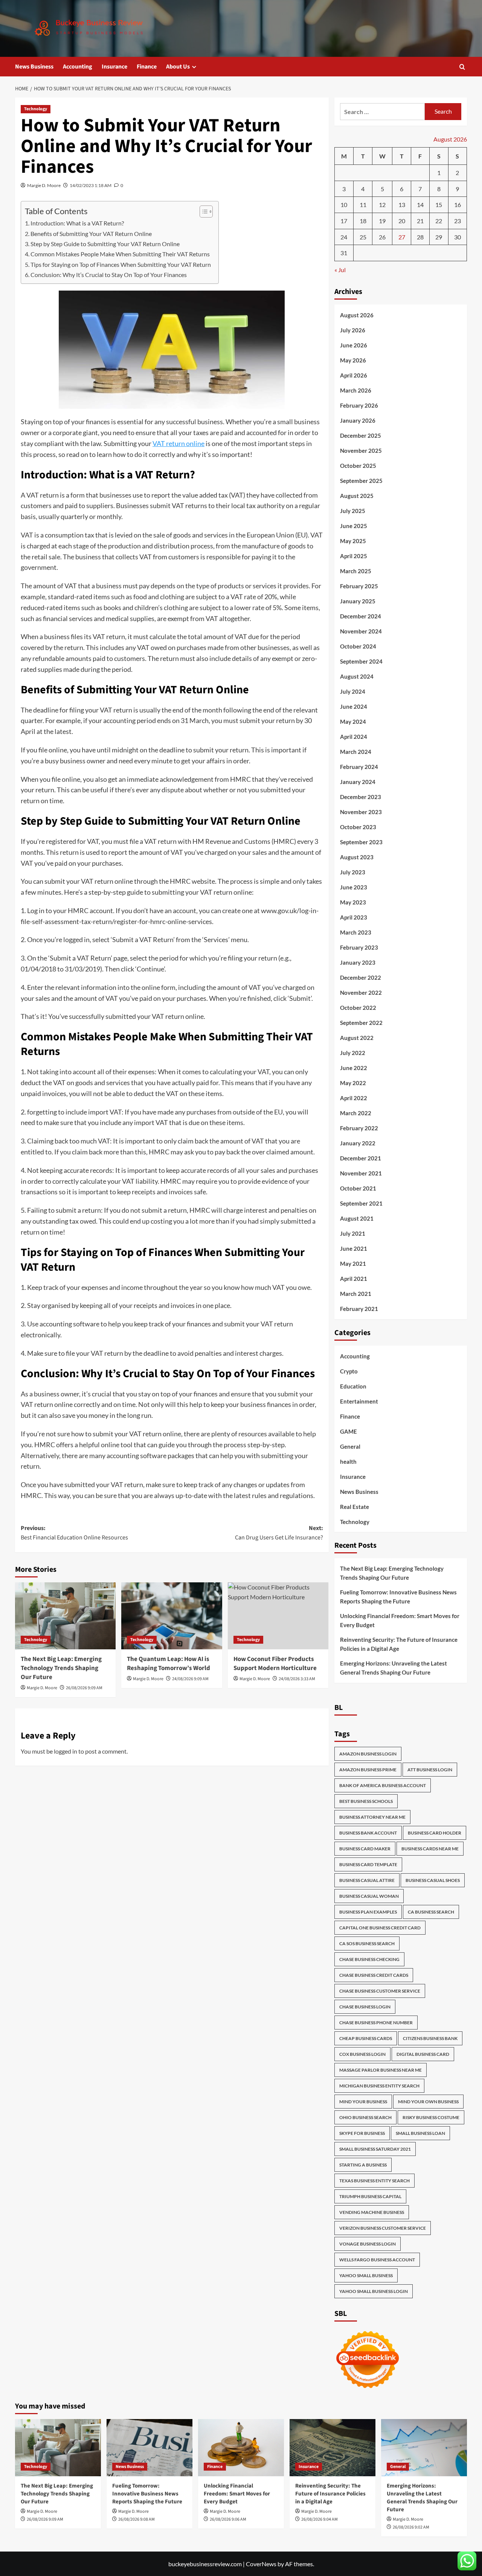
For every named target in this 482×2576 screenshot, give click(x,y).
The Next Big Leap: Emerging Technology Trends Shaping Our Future (61, 1668)
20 (402, 221)
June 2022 (354, 1068)
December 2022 (361, 977)
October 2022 (358, 1008)
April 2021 (354, 1279)
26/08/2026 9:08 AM (137, 2519)
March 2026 (356, 390)
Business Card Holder (435, 1833)
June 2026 (354, 345)
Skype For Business (362, 2133)
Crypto (349, 1371)
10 (344, 205)
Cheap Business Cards (366, 2038)
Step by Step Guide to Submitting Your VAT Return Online (105, 244)
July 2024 (353, 691)
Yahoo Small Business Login (374, 2291)
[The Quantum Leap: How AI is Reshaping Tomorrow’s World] (172, 1616)
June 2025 (354, 526)
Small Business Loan (420, 2133)
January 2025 (358, 601)
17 (344, 221)
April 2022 (354, 1098)
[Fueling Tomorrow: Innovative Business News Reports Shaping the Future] (149, 2448)
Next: (279, 1533)
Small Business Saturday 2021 (375, 2149)
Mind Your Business (363, 2102)
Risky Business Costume (431, 2117)
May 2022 (353, 1083)
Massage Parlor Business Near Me (381, 2070)
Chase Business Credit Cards (374, 1975)
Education (353, 1386)
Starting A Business (363, 2165)
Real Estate (355, 1507)
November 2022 (361, 993)
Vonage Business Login (368, 2244)
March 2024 (356, 752)
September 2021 (361, 1203)
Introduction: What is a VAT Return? (77, 223)
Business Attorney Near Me (372, 1817)
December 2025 (361, 435)
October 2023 (358, 827)
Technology (36, 109)
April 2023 (354, 917)
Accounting (78, 67)
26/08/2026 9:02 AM (411, 2527)
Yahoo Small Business (366, 2275)
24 (344, 237)
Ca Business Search (431, 1912)
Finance (147, 67)
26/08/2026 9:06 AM (228, 2519)
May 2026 (353, 360)
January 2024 (358, 782)
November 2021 (361, 1173)
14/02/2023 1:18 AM (91, 185)
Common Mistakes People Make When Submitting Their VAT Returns (120, 254)
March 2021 (356, 1294)
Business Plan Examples (368, 1912)
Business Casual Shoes (433, 1880)
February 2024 (359, 767)
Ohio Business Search (365, 2117)
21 (420, 221)
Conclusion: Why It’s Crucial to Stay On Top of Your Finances (109, 275)
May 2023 (353, 902)
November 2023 (361, 812)
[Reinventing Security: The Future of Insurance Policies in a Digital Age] (333, 2448)
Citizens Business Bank (430, 2038)
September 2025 (361, 481)
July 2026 (353, 330)
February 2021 (359, 1309)
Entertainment (359, 1401)
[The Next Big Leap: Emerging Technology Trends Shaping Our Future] (65, 1616)
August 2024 (357, 676)
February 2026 (359, 405)
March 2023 (356, 932)
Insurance (114, 67)
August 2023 (357, 857)
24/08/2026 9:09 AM (190, 1679)
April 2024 (354, 737)
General (350, 1446)
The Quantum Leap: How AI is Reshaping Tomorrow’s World (169, 1664)
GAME (349, 1431)
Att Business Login (430, 1770)
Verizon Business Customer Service (383, 2228)
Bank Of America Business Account (383, 1785)
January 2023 (358, 962)
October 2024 (358, 646)
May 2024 (353, 722)
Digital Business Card (423, 2054)
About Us (178, 67)
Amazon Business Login (368, 1754)
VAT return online (178, 443)
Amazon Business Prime (368, 1770)
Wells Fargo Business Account (377, 2260)
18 (363, 221)
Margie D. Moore (44, 185)
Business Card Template (368, 1864)
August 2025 (357, 496)
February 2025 (359, 586)
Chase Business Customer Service (380, 1991)
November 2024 (361, 631)
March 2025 (356, 571)
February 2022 (359, 1128)
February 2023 (359, 947)
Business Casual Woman (369, 1896)
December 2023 (361, 797)
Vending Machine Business (372, 2212)
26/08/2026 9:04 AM (320, 2519)
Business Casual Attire (367, 1880)
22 (439, 221)
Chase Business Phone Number (376, 2023)
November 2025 (361, 451)
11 (363, 205)
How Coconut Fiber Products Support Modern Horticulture (275, 1664)
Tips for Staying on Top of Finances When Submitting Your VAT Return (121, 264)
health (348, 1462)
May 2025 (353, 541)
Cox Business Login (362, 2054)
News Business (34, 67)
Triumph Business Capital (370, 2196)
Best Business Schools (366, 1801)
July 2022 (353, 1053)
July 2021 (353, 1233)
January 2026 (358, 420)
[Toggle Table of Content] (202, 212)
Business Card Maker (365, 1849)
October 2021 (358, 1188)
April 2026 (354, 375)
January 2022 (358, 1143)
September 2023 (361, 842)
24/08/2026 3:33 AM (297, 1679)
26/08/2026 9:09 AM (84, 1688)
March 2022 (356, 1113)
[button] (462, 67)
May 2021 (353, 1264)
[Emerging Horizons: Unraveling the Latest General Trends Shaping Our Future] (424, 2448)
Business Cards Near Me (430, 1849)
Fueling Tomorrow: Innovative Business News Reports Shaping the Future (398, 1597)
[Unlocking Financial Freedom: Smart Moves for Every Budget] (241, 2448)
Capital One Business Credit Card (380, 1928)
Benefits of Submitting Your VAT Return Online (91, 234)
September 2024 (361, 661)
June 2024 (354, 706)
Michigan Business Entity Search (379, 2086)
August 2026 (357, 315)
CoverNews (261, 2564)
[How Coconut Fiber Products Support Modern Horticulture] (278, 1616)
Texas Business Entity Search (374, 2181)
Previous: (74, 1533)
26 (382, 237)
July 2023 (353, 872)
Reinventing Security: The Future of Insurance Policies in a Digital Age (399, 1644)
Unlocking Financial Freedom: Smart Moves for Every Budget (400, 1620)
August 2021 (357, 1218)
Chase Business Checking (369, 1959)
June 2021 (354, 1248)
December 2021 (361, 1158)
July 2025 (353, 511)
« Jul (340, 270)
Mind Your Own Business (428, 2102)
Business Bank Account (368, 1833)
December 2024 (361, 616)
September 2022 (361, 1023)
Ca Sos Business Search (367, 1943)
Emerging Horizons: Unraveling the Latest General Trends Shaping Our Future (394, 1668)
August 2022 (357, 1038)
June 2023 (354, 887)
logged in (66, 1751)
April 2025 (354, 556)
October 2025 (358, 466)
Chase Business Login (365, 2007)
